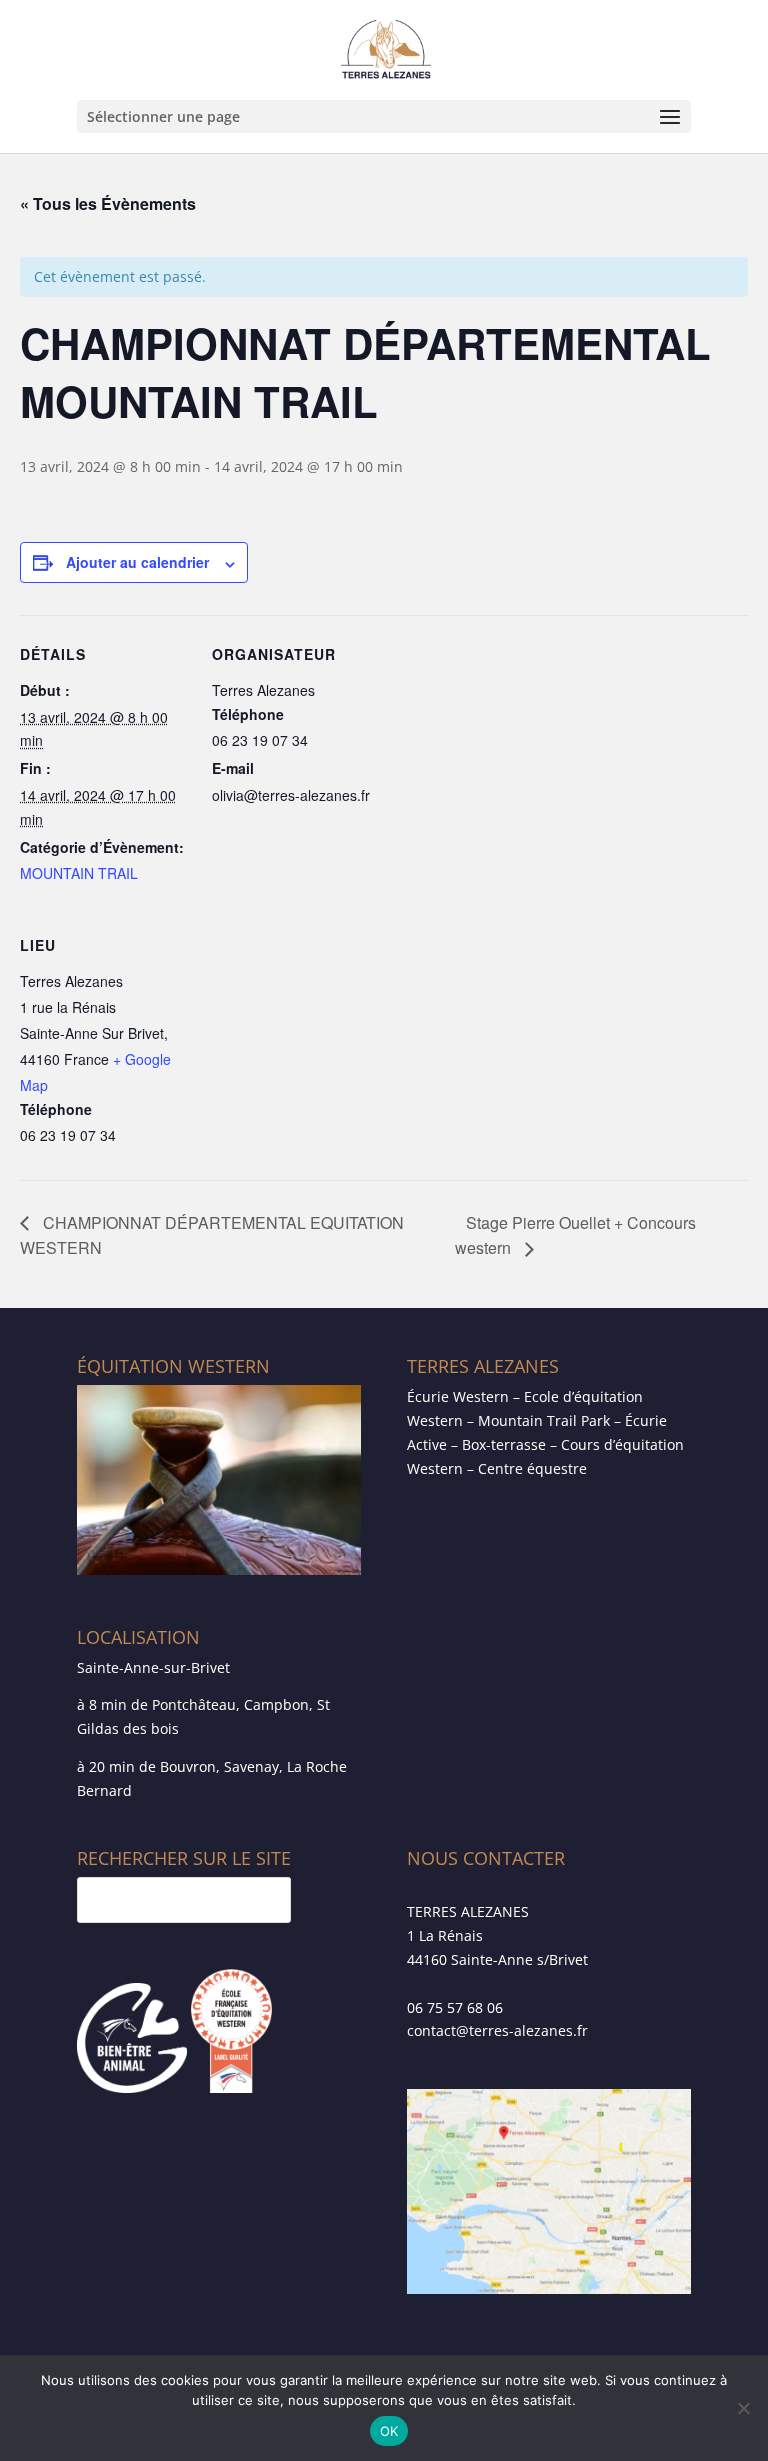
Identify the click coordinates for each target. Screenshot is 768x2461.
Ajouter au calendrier (137, 562)
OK (389, 2431)
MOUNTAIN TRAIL (79, 873)
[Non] (743, 2408)
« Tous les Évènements (108, 203)
